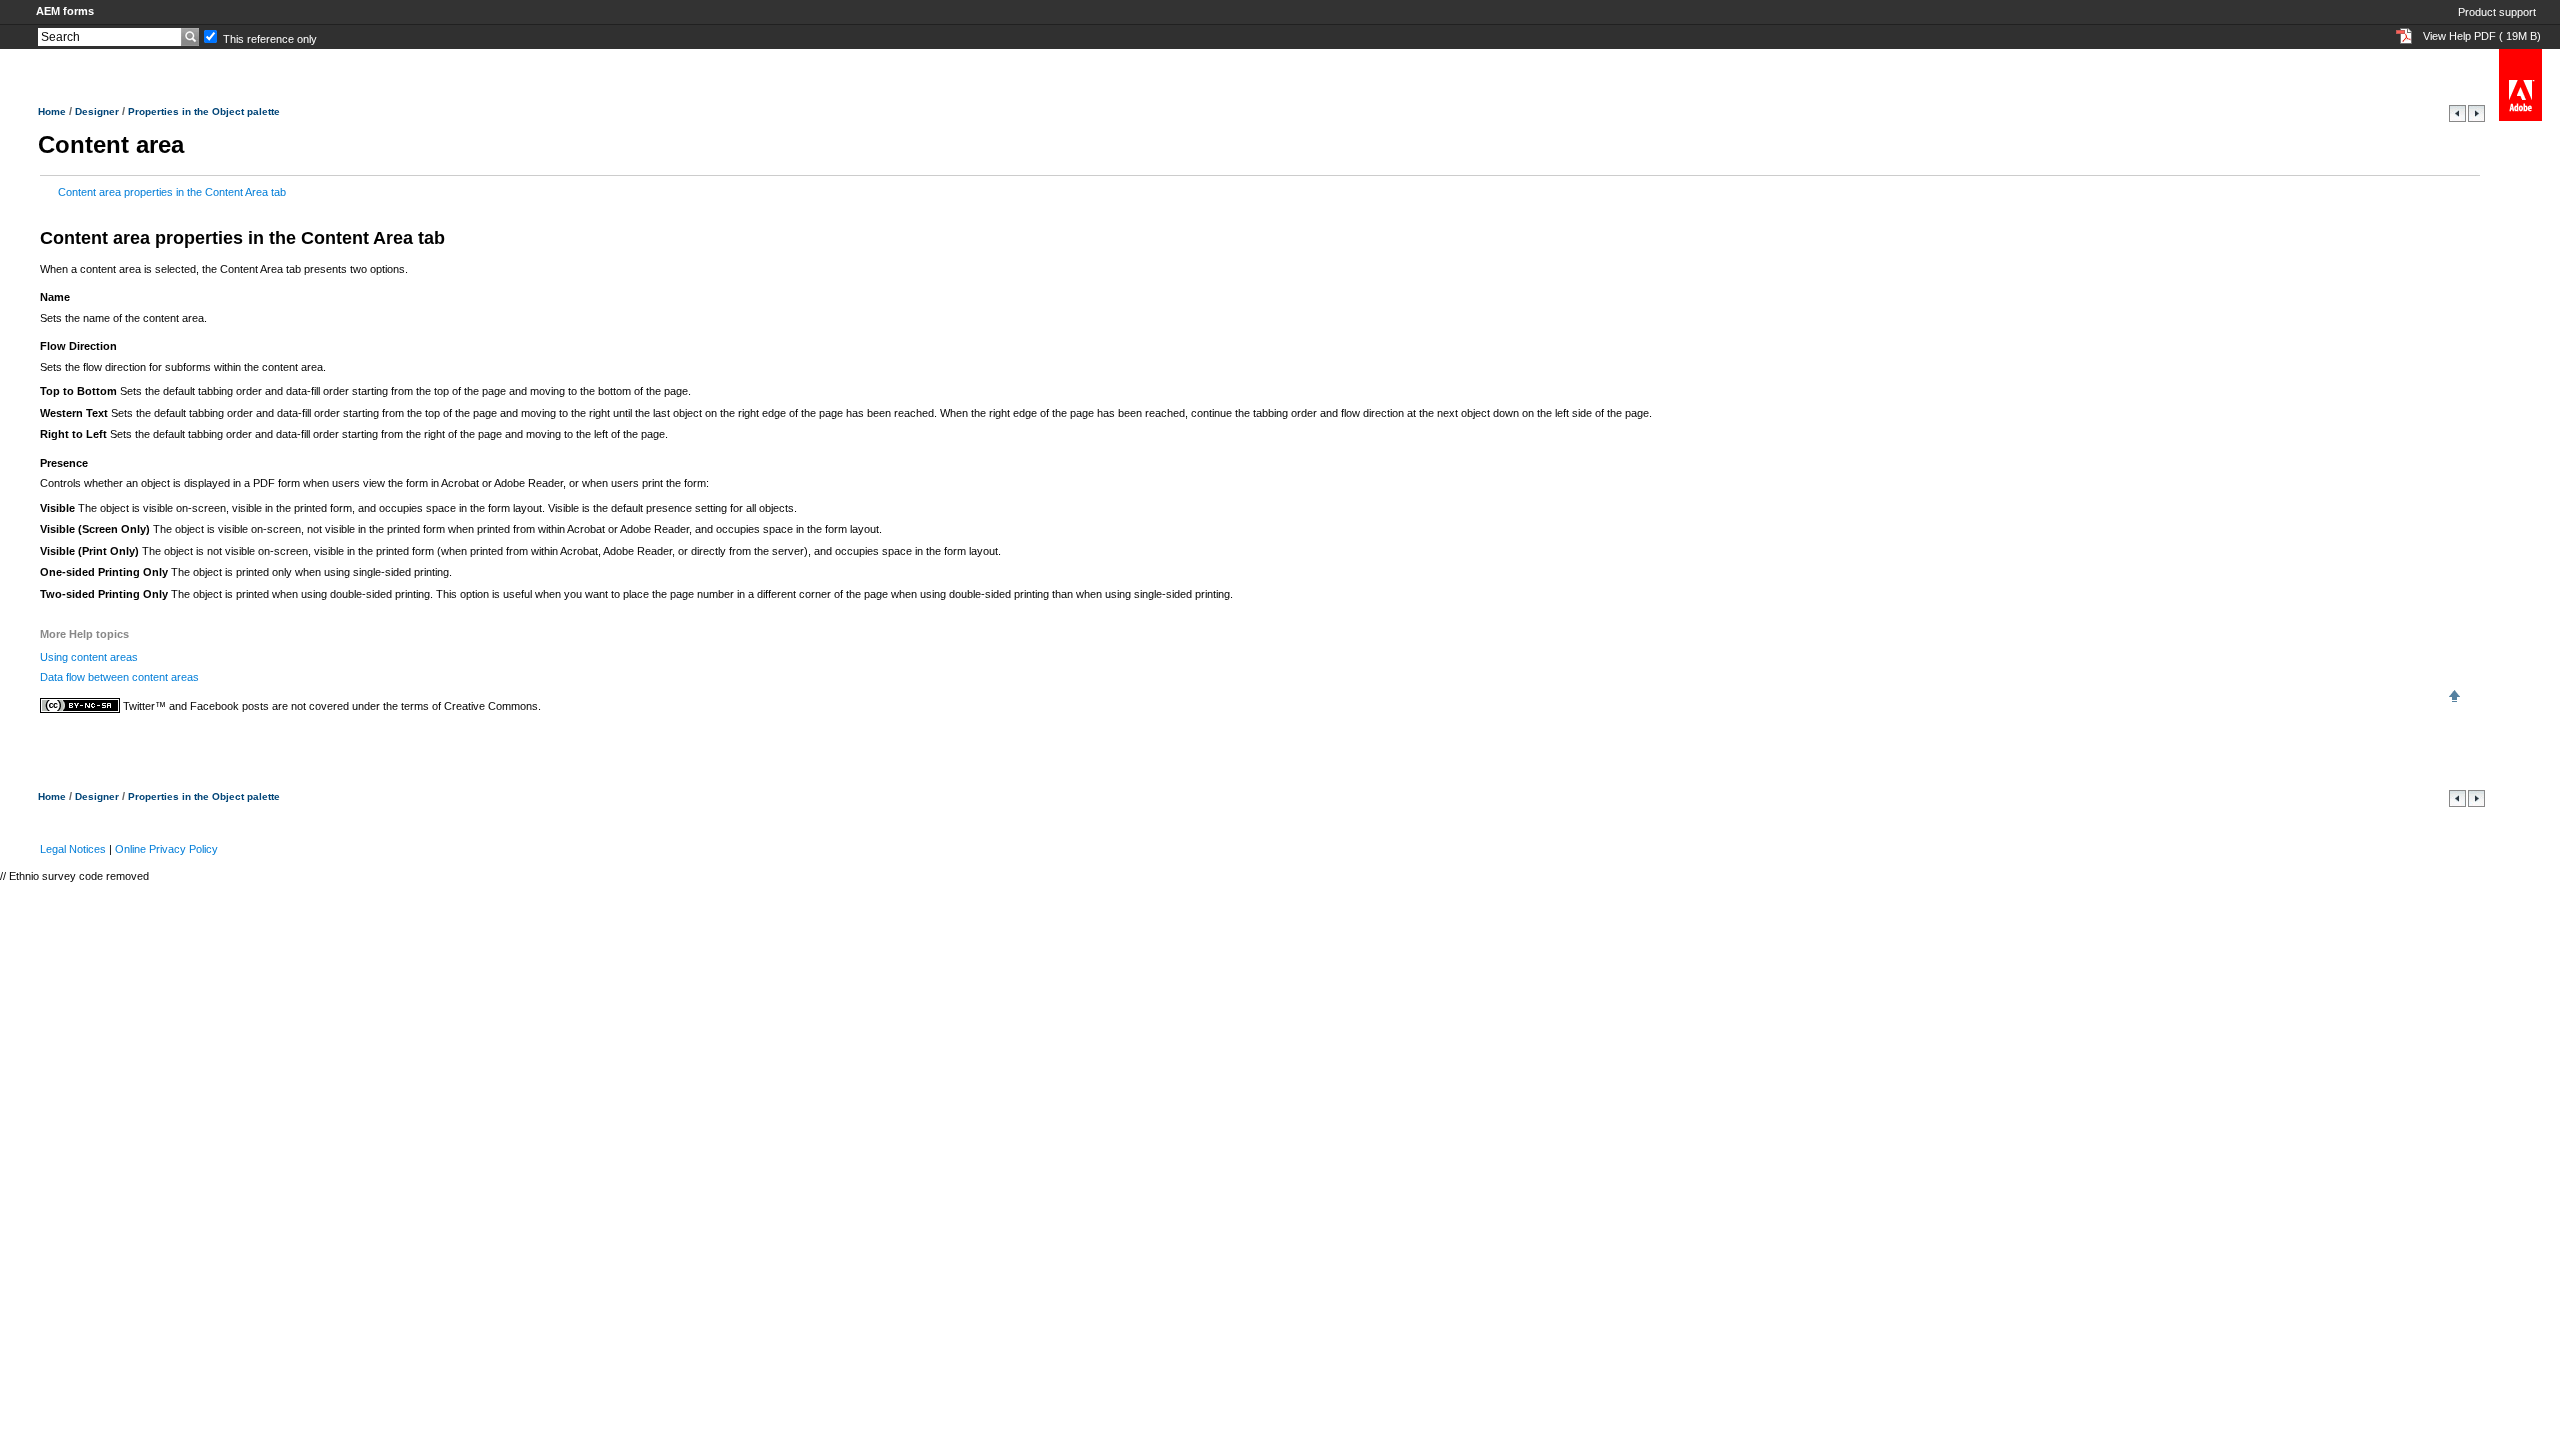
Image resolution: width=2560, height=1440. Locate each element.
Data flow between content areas (119, 677)
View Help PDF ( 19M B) (2482, 36)
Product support (2497, 12)
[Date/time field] (2476, 118)
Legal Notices (73, 849)
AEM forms (65, 11)
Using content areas (89, 657)
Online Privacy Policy (166, 849)
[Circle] (2459, 118)
